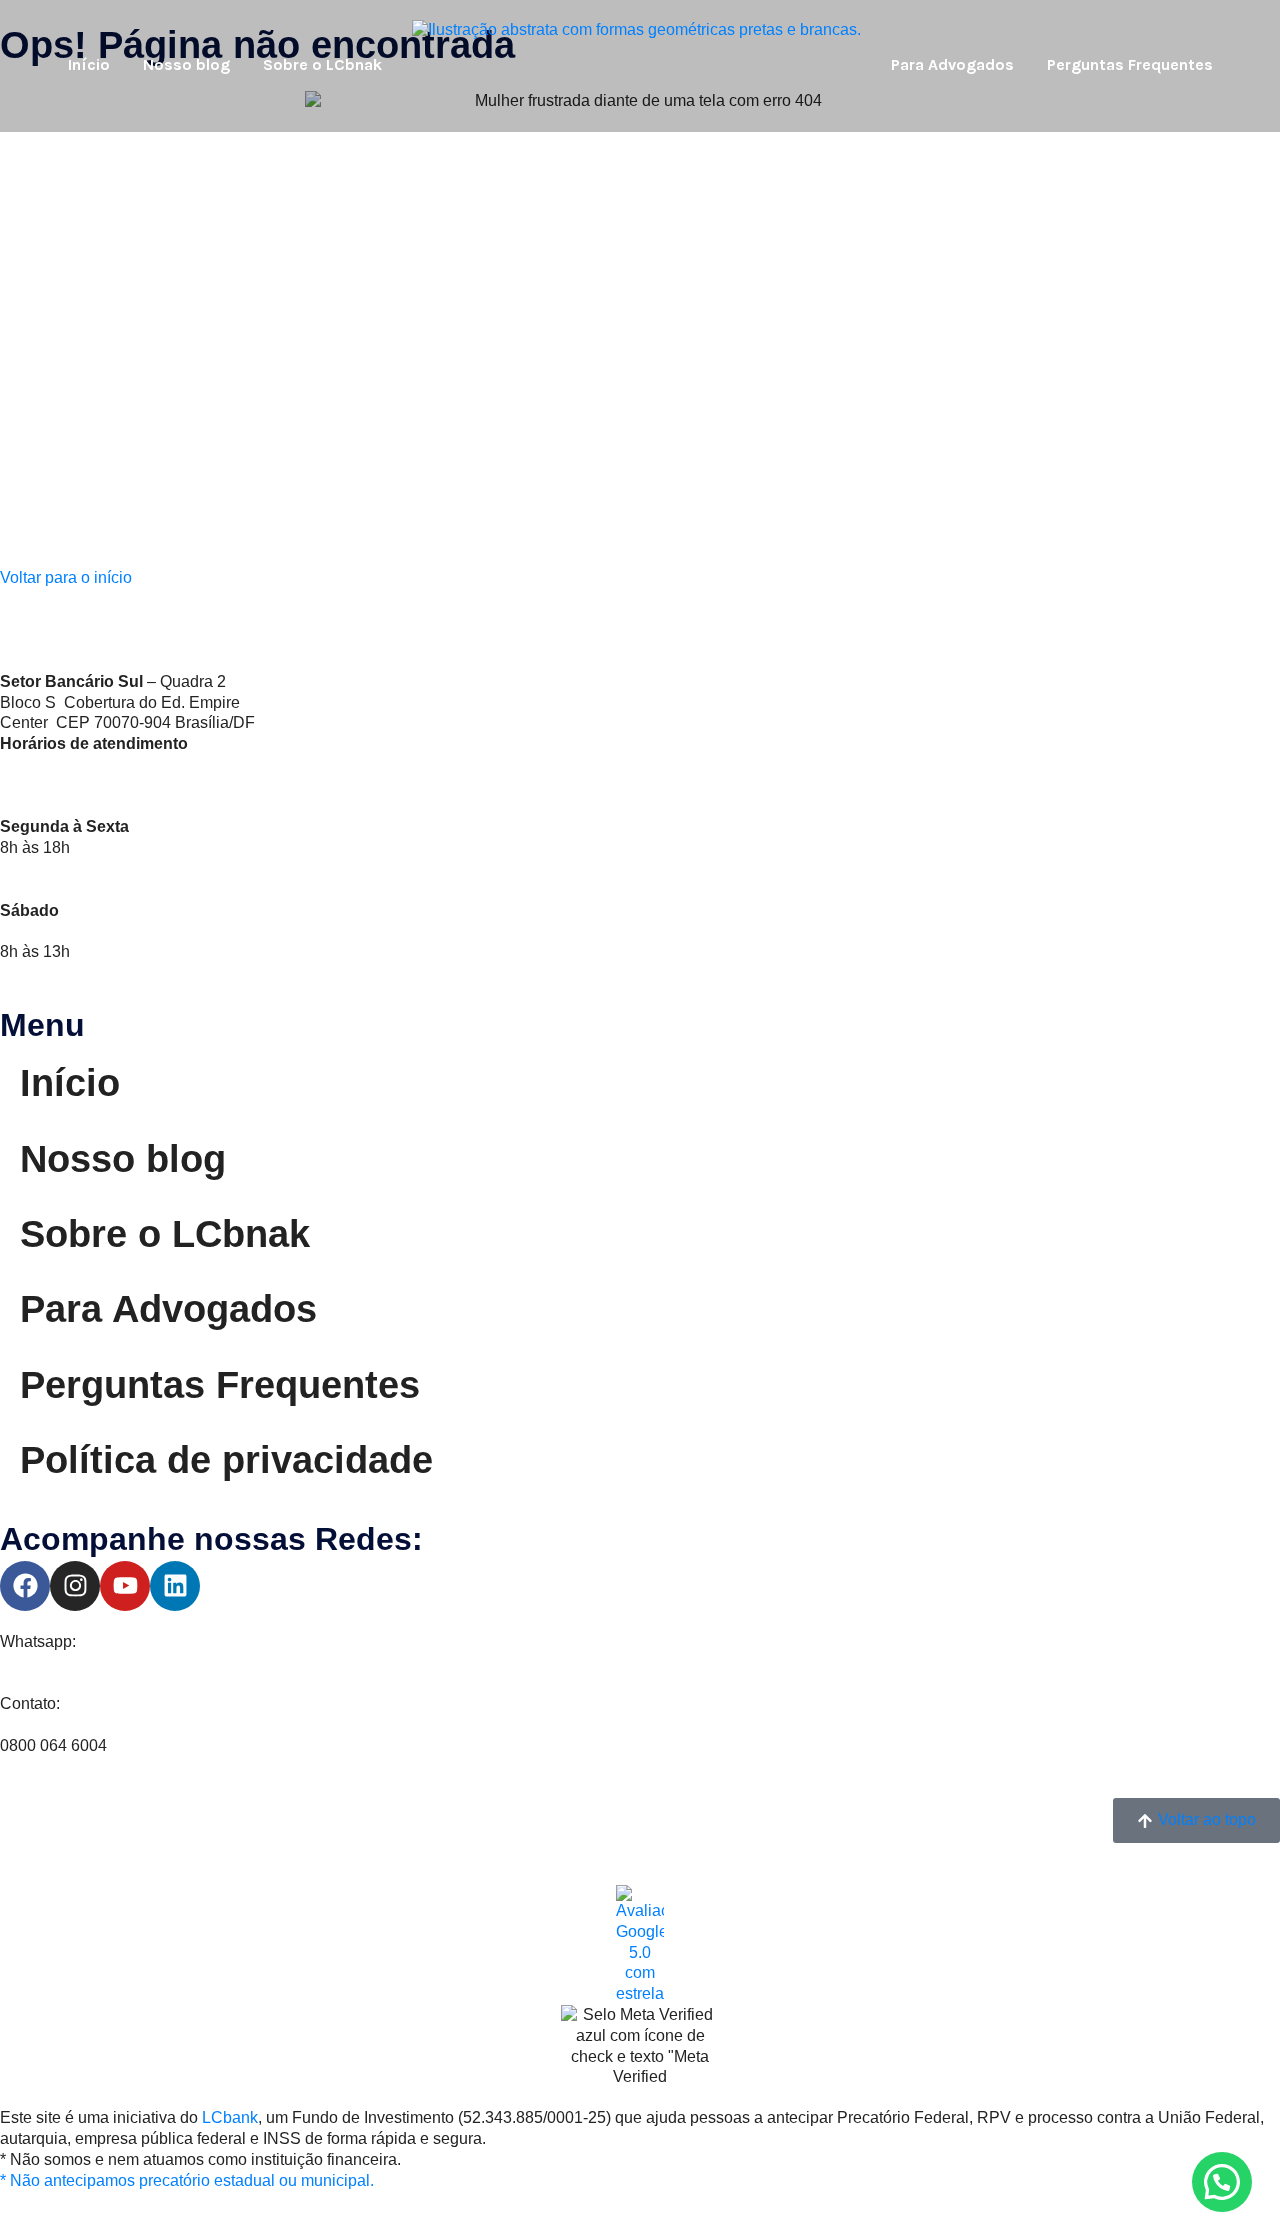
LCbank (230, 2117)
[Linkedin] (175, 1586)
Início (89, 64)
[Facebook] (25, 1586)
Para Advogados (952, 64)
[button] (1222, 2182)
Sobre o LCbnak (322, 64)
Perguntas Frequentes (1130, 64)
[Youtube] (125, 1586)
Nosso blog (186, 64)
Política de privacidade (226, 1460)
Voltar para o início (66, 577)
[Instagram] (75, 1586)
